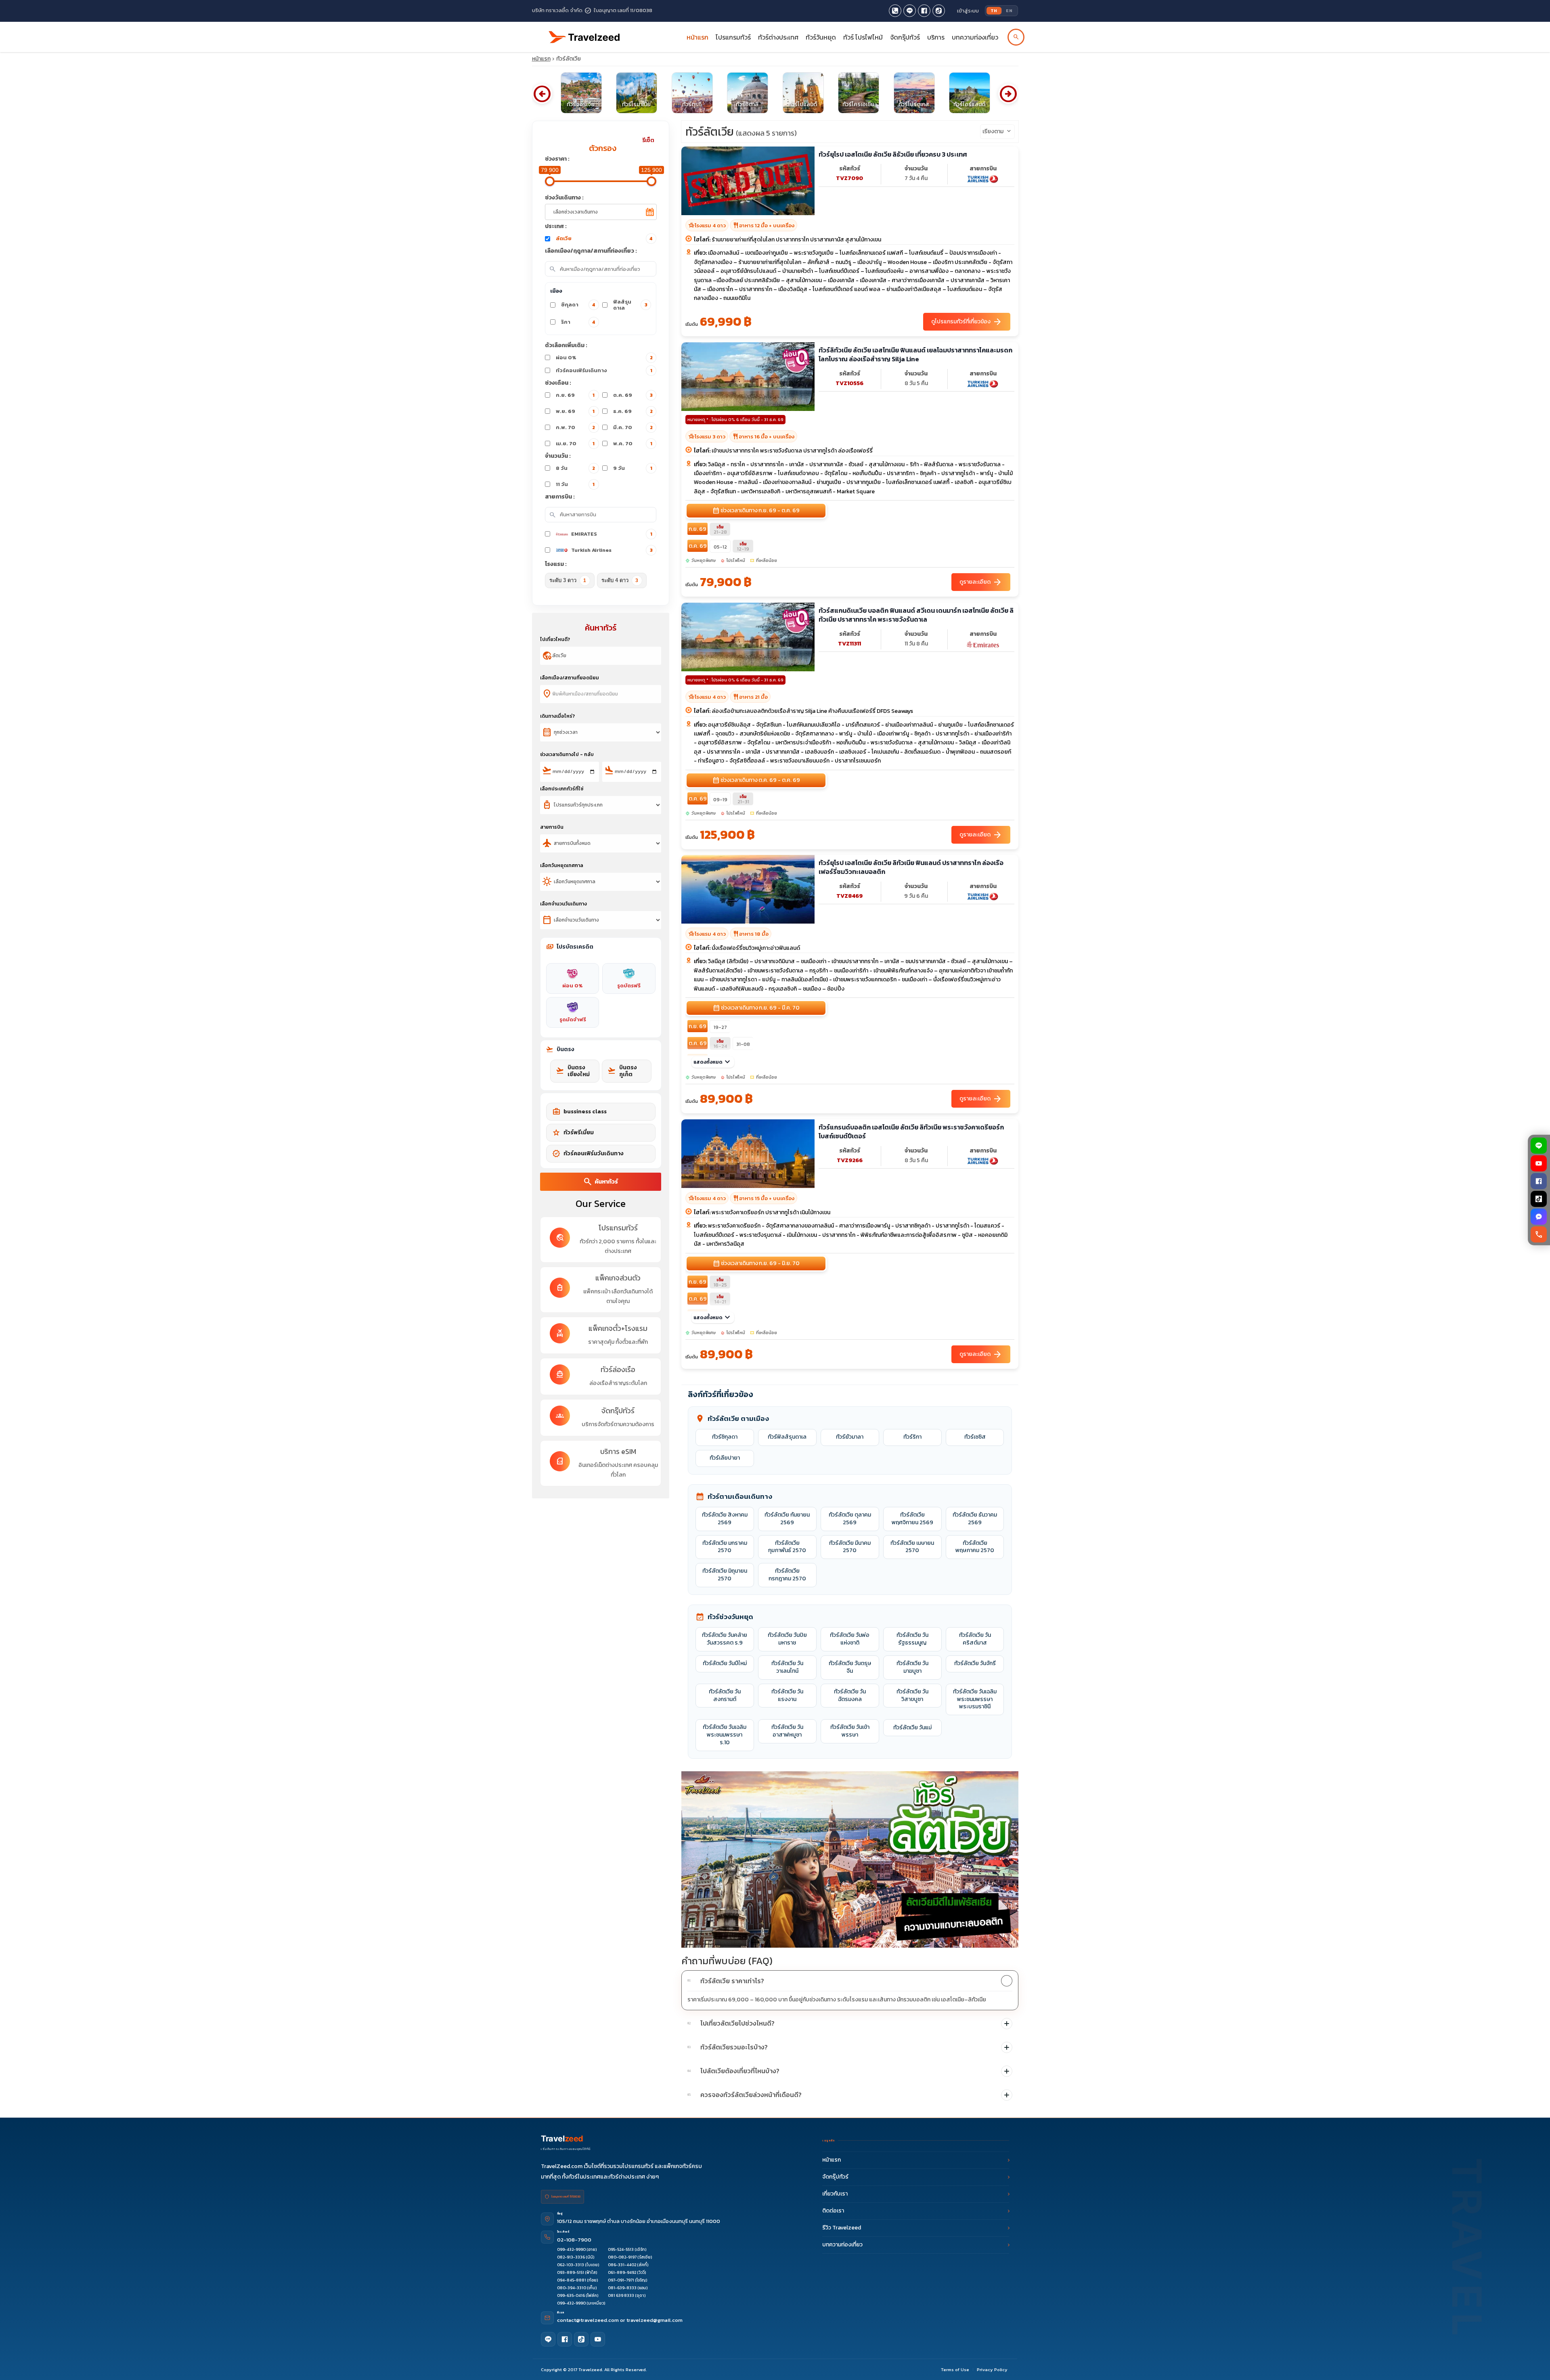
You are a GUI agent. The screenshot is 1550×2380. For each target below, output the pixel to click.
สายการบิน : (560, 497)
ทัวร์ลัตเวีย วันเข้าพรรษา (850, 1731)
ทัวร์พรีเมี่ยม (573, 1133)
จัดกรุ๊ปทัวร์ (905, 37)
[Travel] (584, 34)
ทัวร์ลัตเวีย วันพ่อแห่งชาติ (850, 1639)
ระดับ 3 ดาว (568, 580)
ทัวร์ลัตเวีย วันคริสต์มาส (975, 1639)
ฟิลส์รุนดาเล (630, 305)
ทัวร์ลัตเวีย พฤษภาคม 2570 (975, 1547)
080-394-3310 (572, 2288)
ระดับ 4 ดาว (620, 580)
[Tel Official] (895, 11)
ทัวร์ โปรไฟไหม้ (863, 37)
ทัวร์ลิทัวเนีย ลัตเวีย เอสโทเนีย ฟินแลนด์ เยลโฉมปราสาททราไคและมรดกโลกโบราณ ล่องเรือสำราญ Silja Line (915, 355)
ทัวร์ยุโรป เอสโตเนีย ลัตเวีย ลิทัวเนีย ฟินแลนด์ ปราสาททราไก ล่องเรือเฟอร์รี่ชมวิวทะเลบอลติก (911, 867)
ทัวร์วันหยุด (821, 37)
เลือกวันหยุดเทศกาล (562, 865)
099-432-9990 (571, 2249)
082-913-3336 (571, 2257)
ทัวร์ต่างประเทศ (778, 37)
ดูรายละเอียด (981, 582)
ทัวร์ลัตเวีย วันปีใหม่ (725, 1663)
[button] (850, 1981)
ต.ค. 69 (633, 395)
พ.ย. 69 (575, 411)
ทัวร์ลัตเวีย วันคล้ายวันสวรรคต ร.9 (725, 1639)
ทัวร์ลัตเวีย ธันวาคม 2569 (975, 1519)
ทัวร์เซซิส (975, 1437)
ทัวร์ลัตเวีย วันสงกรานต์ (725, 1695)
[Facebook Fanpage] (924, 11)
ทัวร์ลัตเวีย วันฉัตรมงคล (850, 1695)
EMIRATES (612, 534)
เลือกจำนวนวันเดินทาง (563, 904)
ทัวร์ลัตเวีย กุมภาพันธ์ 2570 (787, 1547)
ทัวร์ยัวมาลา (850, 1437)
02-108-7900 (574, 2240)
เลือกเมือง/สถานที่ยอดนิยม (570, 678)
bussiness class (579, 1112)
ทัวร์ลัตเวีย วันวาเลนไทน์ (787, 1667)
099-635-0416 (571, 2295)
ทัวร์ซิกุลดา (725, 1437)
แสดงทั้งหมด (713, 1062)
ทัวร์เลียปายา (725, 1458)
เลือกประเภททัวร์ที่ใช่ (562, 789)
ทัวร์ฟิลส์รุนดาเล (787, 1437)
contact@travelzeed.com (589, 2320)
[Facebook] (1539, 1181)
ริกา (578, 322)
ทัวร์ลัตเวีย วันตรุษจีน (850, 1667)
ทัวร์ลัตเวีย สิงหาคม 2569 (725, 1519)
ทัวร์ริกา (912, 1437)
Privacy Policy (992, 2370)
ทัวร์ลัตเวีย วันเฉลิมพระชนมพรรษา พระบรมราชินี (975, 1699)
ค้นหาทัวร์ (600, 1182)
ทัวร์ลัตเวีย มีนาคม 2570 (850, 1547)
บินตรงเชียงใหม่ (573, 1071)
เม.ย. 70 (575, 443)
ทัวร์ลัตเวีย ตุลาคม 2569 (850, 1519)
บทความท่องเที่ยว (975, 37)
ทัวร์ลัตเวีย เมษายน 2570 (912, 1547)
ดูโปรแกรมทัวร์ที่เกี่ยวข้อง (967, 322)
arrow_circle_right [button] (1008, 94)
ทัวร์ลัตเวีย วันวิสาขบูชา (912, 1695)
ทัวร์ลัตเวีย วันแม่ (912, 1727)
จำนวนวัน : (558, 456)
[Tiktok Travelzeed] (939, 11)
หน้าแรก (697, 37)
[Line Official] (910, 11)
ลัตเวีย (604, 238)
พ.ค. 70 (633, 443)
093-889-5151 (571, 2272)
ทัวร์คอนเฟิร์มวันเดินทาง (588, 1154)
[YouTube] (1539, 1163)
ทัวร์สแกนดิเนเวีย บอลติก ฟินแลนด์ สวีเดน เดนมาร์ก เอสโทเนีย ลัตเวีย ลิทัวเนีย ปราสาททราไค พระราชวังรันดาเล (916, 615)
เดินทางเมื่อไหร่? (557, 716)
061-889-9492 (622, 2272)
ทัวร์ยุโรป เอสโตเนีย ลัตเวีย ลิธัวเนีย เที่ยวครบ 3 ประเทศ (893, 154)
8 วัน (576, 468)
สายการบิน (552, 827)
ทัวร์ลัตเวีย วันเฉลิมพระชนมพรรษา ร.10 (725, 1735)
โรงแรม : (556, 564)
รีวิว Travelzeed (842, 2228)
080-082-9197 (622, 2257)
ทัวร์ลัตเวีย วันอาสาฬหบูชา (787, 1731)
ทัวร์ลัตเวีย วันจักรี (975, 1663)
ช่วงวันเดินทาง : (564, 198)
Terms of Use (955, 2370)
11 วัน (575, 484)
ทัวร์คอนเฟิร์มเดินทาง (604, 370)
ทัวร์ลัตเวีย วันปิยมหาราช (787, 1639)
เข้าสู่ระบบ (968, 11)
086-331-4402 (622, 2265)
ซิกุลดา (578, 305)
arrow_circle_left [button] (542, 94)
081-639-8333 (622, 2288)
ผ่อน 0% (604, 357)
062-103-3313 (571, 2265)
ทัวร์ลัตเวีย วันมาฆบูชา (912, 1667)
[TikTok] (1539, 1199)
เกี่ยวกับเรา (835, 2194)
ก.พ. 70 (576, 427)
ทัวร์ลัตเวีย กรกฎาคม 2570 (787, 1575)
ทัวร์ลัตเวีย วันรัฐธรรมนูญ (912, 1639)
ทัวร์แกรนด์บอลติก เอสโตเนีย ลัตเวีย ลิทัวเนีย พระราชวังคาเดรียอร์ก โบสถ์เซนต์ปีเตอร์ (911, 1132)
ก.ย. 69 (575, 395)
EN (1009, 10)
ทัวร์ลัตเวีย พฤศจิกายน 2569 (912, 1519)
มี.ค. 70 (633, 427)
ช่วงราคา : (557, 159)
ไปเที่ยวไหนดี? (555, 639)
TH (994, 10)
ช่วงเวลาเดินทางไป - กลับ (567, 754)
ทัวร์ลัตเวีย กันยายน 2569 (787, 1519)
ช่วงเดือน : (558, 383)
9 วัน (633, 468)
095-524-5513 (621, 2249)
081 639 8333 (621, 2295)
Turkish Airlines (612, 550)
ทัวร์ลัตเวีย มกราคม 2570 (725, 1547)
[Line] (548, 2339)
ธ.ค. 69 (633, 411)
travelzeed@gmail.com (655, 2320)
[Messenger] (1539, 1217)
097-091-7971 (621, 2280)
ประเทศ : (556, 226)
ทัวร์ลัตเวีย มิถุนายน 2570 (725, 1575)
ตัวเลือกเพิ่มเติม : (566, 345)
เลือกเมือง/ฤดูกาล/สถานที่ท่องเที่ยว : (591, 251)
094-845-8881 (572, 2280)
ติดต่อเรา (833, 2211)
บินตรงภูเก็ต (622, 1071)
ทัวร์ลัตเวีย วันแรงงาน (787, 1695)
